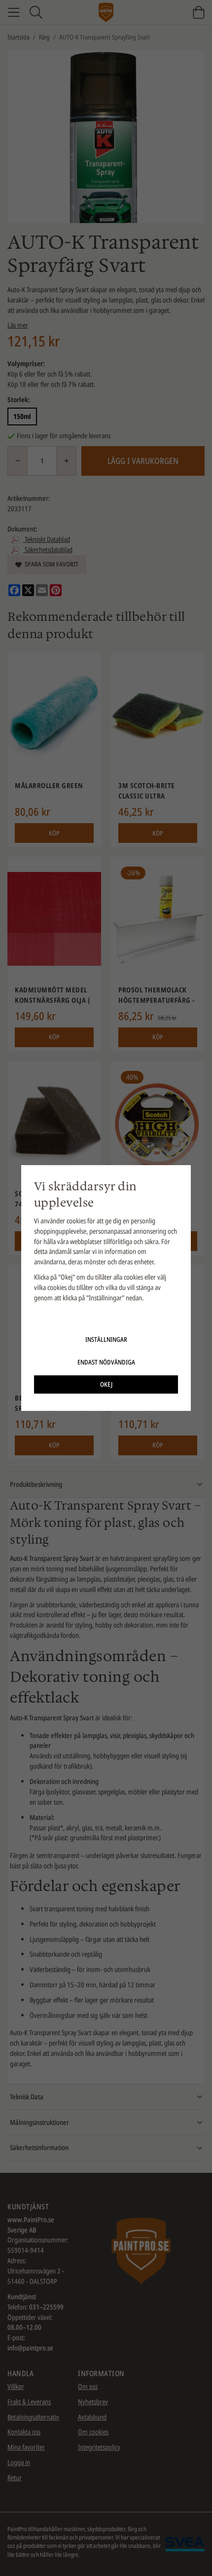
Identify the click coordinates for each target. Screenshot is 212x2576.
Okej (106, 1384)
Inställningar (106, 1339)
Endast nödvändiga (106, 1362)
